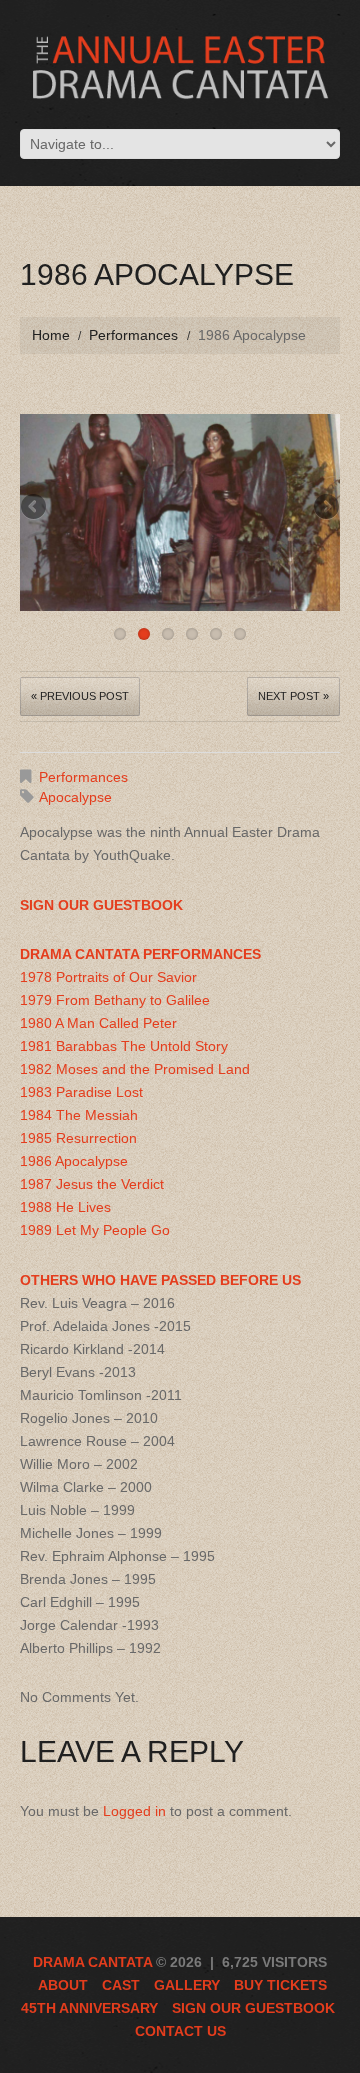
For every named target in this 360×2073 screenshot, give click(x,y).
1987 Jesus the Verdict (92, 1184)
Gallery (187, 1985)
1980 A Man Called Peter (98, 1023)
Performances (133, 335)
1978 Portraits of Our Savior (108, 977)
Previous (35, 508)
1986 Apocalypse (74, 1161)
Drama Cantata (92, 1962)
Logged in (134, 1811)
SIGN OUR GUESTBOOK (101, 905)
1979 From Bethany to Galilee (115, 1000)
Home (51, 335)
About (63, 1985)
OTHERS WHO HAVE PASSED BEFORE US (160, 1280)
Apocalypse (75, 797)
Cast (121, 1985)
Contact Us (180, 2031)
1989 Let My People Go (95, 1230)
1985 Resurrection (78, 1138)
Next (325, 508)
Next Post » (293, 696)
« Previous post (80, 696)
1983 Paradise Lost (81, 1092)
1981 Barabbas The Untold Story (124, 1046)
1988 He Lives (65, 1207)
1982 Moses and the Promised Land (135, 1069)
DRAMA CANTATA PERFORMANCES (140, 954)
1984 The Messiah (79, 1115)
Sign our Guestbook (253, 2008)
